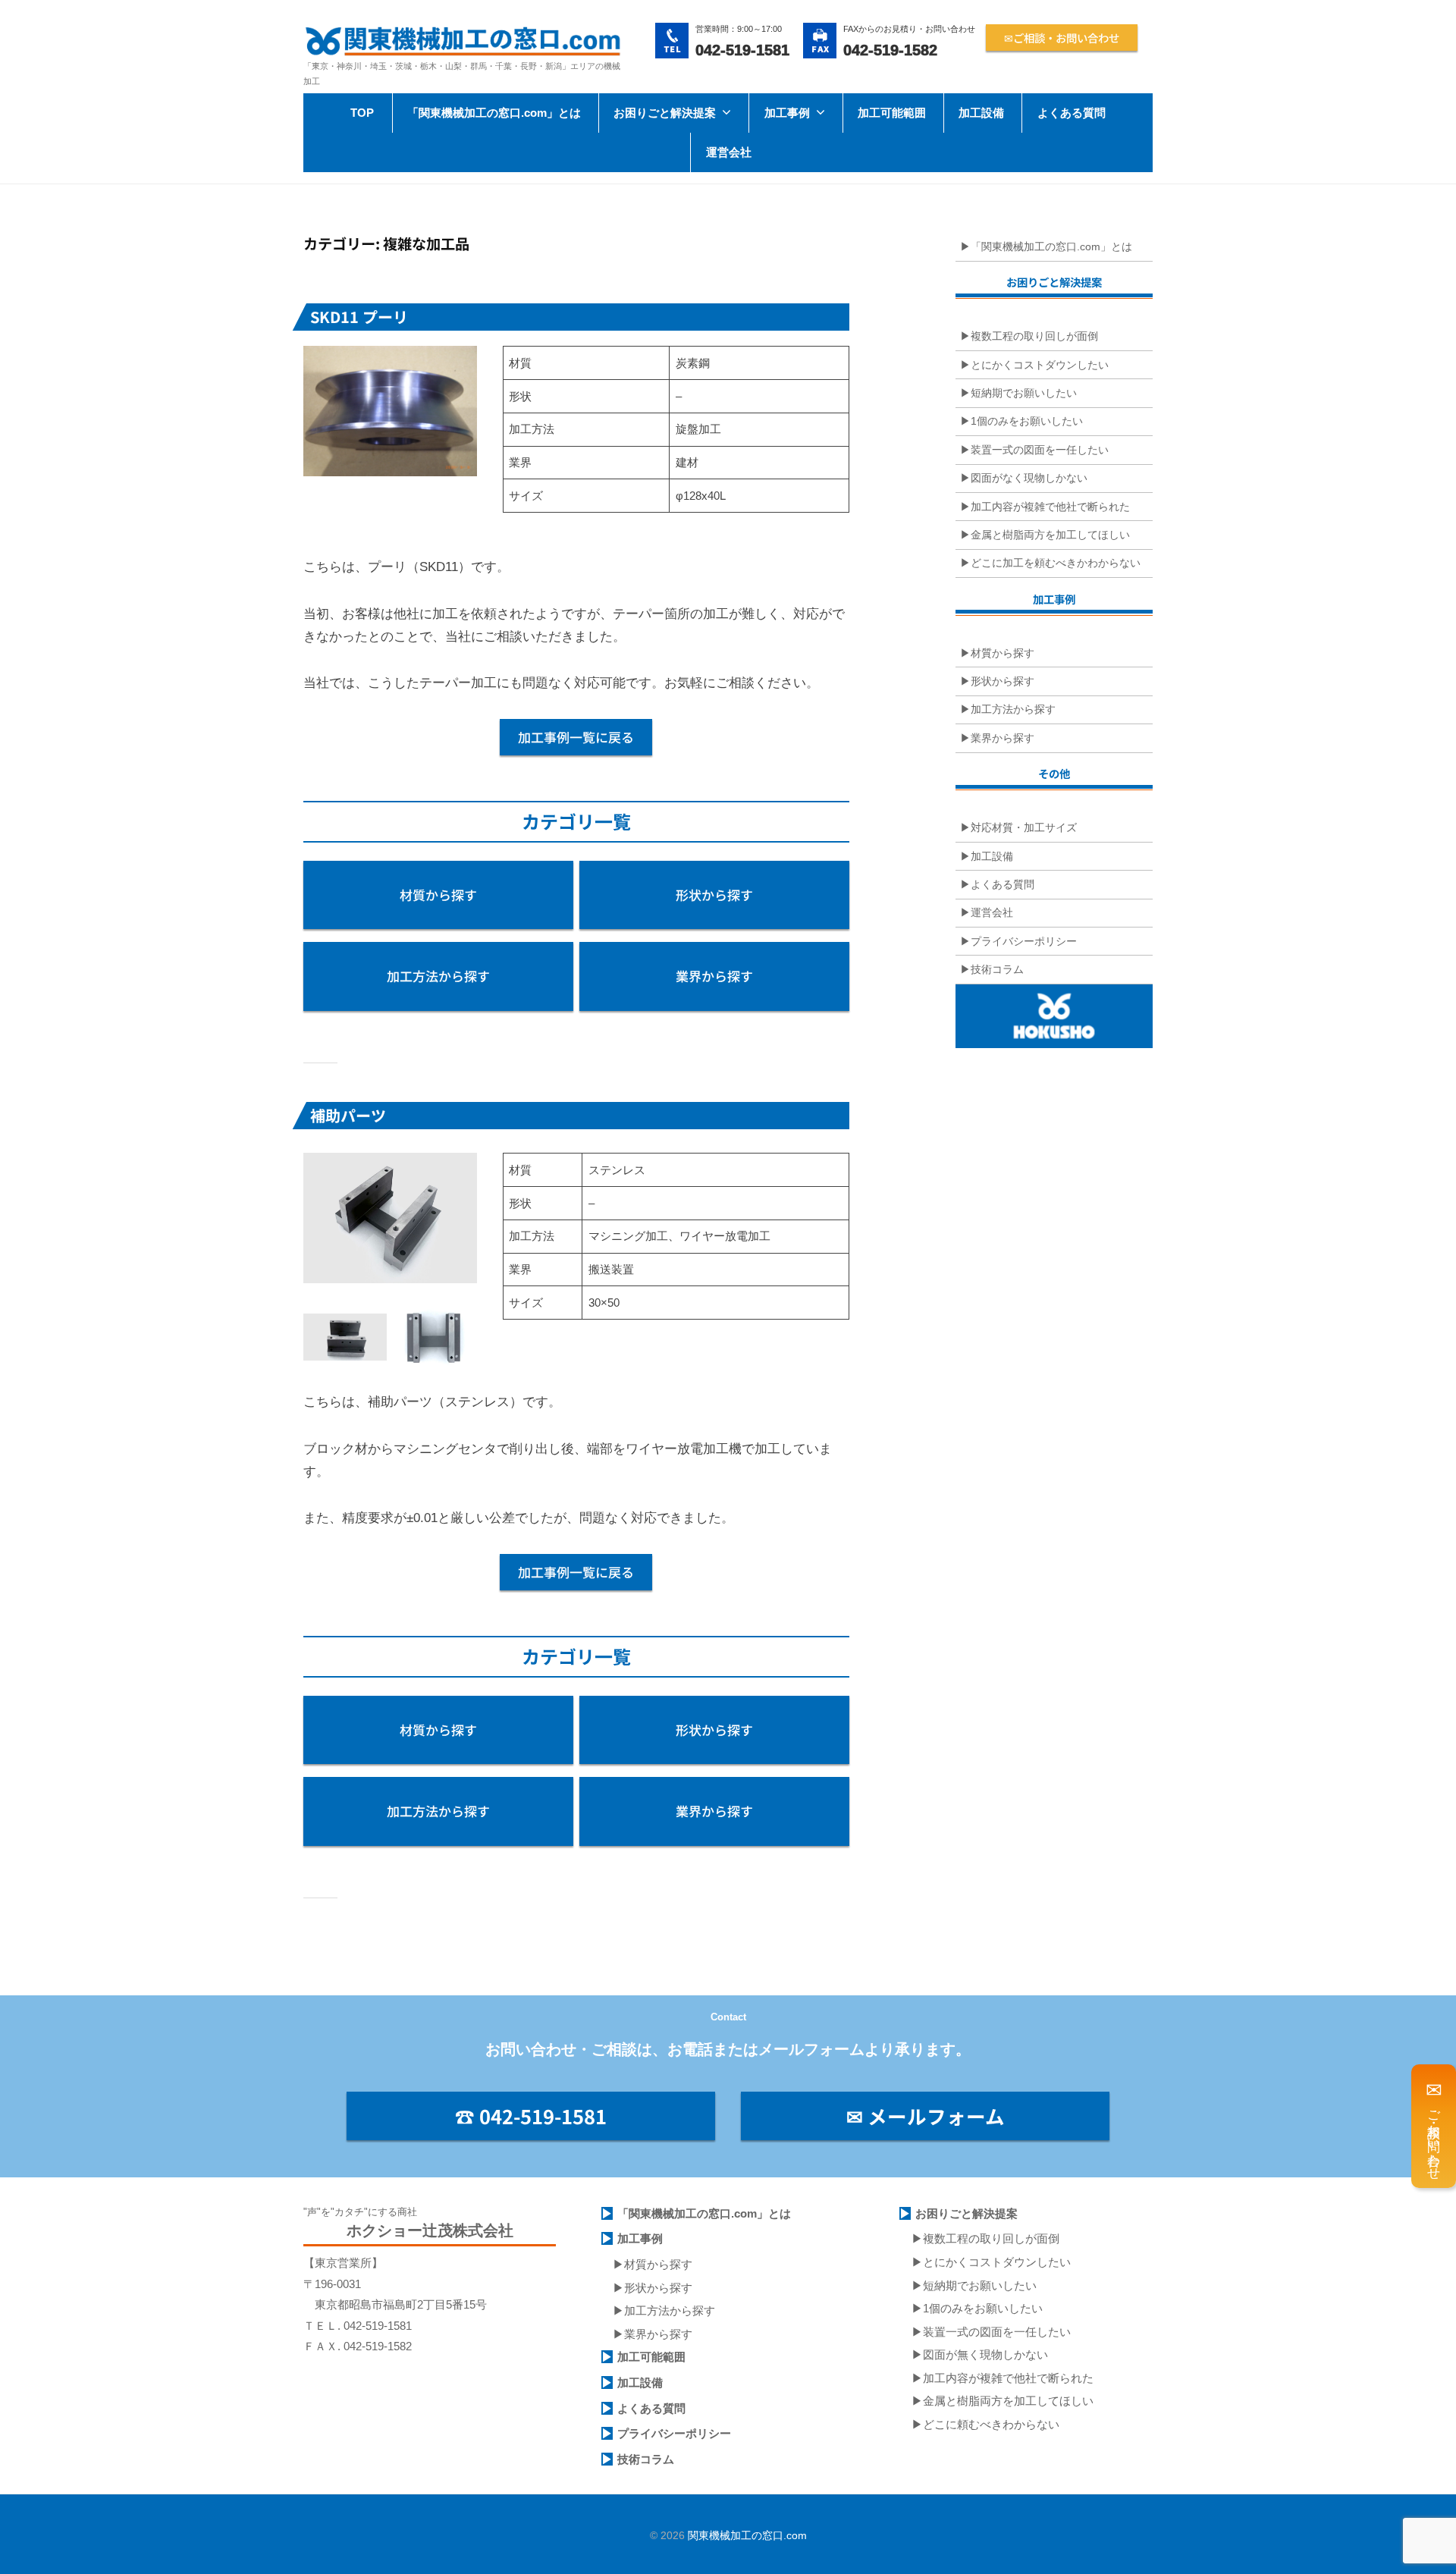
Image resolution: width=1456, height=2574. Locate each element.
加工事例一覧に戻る (576, 737)
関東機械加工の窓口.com (747, 2535)
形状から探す (714, 895)
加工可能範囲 (892, 113)
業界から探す (714, 976)
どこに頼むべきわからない (991, 2424)
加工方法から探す (438, 976)
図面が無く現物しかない (985, 2354)
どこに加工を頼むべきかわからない (1056, 563)
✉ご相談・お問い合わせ (1062, 38)
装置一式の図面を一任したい (1040, 450)
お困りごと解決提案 (665, 113)
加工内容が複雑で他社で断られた (1050, 507)
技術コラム (997, 969)
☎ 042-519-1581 (531, 2116)
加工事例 (787, 113)
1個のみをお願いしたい (1027, 421)
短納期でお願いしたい (1024, 393)
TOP (362, 113)
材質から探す (438, 895)
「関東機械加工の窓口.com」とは (494, 113)
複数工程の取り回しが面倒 (1034, 336)
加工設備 (981, 113)
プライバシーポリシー (1024, 941)
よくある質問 (1072, 113)
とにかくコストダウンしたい (1040, 365)
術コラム (651, 2459)
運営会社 (729, 152)
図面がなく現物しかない (1029, 478)
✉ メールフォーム (926, 2116)
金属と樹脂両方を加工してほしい (1050, 535)
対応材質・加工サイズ (1024, 827)
